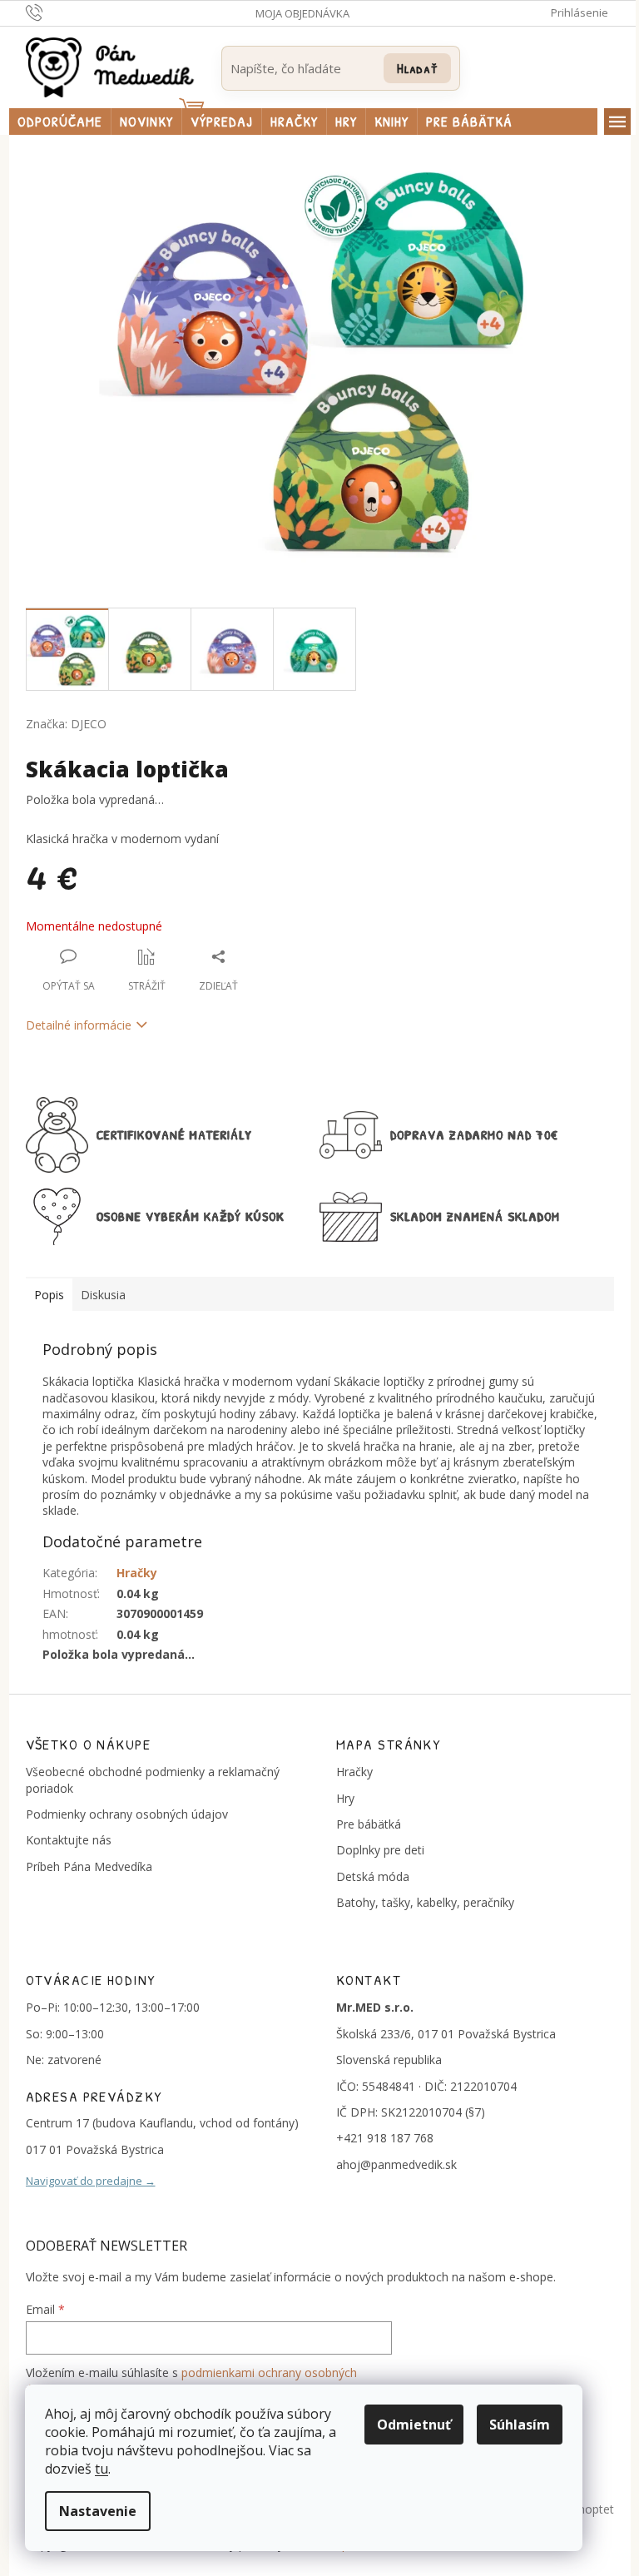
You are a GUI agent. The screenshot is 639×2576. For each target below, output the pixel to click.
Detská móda (373, 1876)
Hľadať (417, 68)
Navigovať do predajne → (91, 2181)
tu (102, 2469)
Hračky (137, 1573)
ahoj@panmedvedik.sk (396, 2164)
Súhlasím (520, 2425)
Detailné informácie (79, 1025)
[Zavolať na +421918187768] (50, 12)
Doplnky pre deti (380, 1850)
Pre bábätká (369, 1824)
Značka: (66, 724)
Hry (345, 1798)
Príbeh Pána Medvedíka (89, 1866)
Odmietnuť (414, 2425)
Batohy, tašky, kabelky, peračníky (425, 1902)
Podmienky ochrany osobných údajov (127, 1814)
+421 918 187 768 (385, 2138)
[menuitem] (60, 122)
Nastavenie (98, 2511)
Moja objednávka (302, 13)
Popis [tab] (49, 1295)
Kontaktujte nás (69, 1840)
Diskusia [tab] (103, 1295)
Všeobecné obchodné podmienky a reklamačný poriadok (153, 1779)
